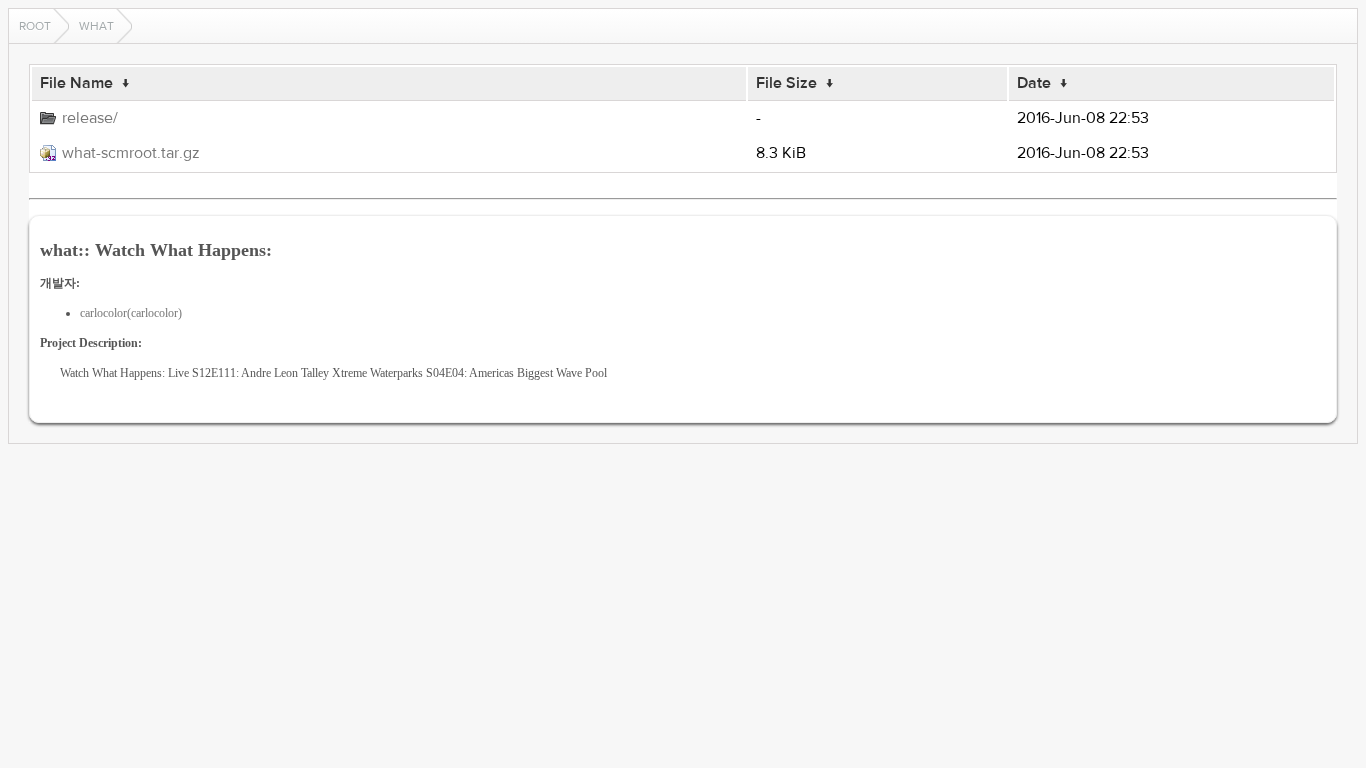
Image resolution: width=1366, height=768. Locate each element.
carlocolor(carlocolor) (131, 313)
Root (35, 26)
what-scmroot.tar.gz (131, 153)
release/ (90, 118)
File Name (76, 83)
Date (1034, 83)
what (96, 26)
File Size (786, 83)
